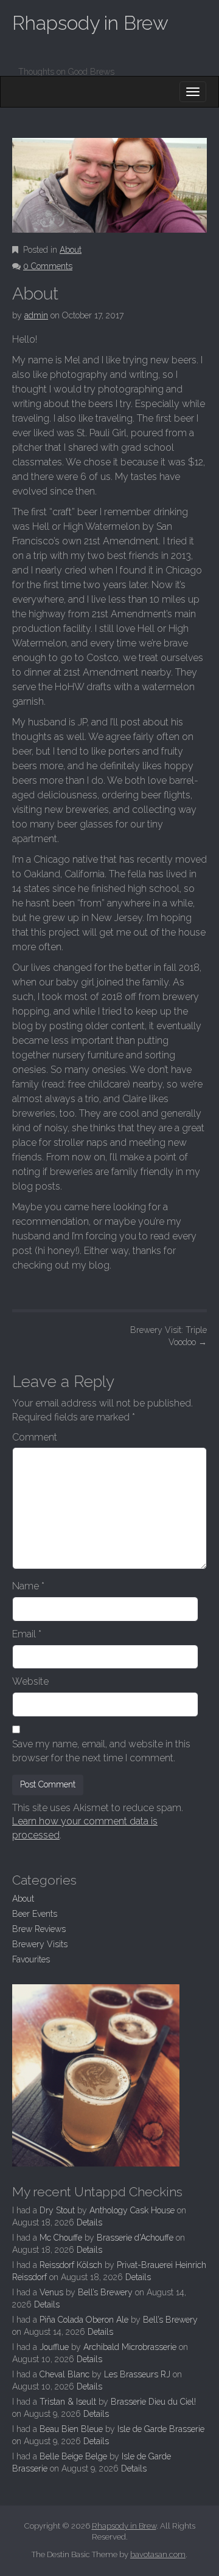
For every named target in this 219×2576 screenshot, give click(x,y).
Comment (35, 1437)
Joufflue (54, 2347)
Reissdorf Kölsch (71, 2265)
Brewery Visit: (169, 1336)
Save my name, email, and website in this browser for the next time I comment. (101, 1751)
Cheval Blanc (64, 2374)
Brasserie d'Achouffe (135, 2238)
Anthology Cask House (132, 2210)
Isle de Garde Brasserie (161, 2429)
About (71, 250)
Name (28, 1586)
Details (89, 2222)
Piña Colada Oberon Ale (84, 2320)
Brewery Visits (40, 1944)
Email (27, 1634)
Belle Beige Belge (73, 2456)
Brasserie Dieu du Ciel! (153, 2402)
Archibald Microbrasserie (130, 2347)
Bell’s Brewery (105, 2292)
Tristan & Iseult (68, 2402)
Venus (51, 2292)
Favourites (31, 1959)
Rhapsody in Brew (90, 23)
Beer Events (35, 1914)
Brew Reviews (39, 1929)
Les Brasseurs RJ (137, 2374)
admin (36, 315)
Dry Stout (57, 2210)
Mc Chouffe (61, 2238)
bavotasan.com (158, 2554)
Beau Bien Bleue (71, 2429)
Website (30, 1681)
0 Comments (48, 266)
